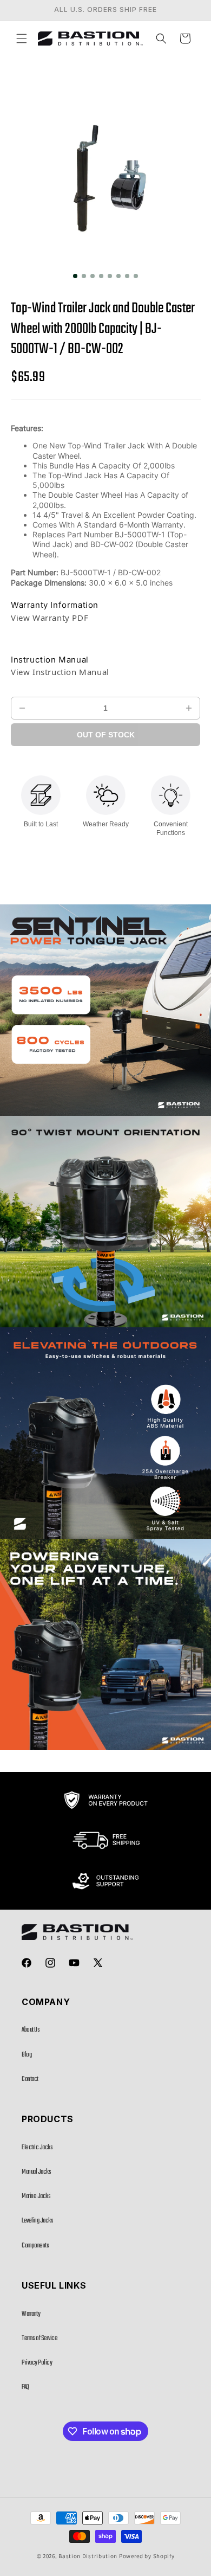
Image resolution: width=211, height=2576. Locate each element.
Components (35, 2246)
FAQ (25, 2387)
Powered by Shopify (147, 2556)
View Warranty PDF (50, 618)
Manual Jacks (36, 2172)
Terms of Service (39, 2339)
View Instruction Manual (60, 672)
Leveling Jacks (37, 2221)
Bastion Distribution (88, 2556)
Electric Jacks (37, 2148)
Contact (30, 2079)
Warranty (31, 2314)
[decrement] (22, 708)
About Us (31, 2030)
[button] (22, 38)
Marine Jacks (36, 2196)
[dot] (75, 276)
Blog (27, 2055)
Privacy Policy (37, 2363)
